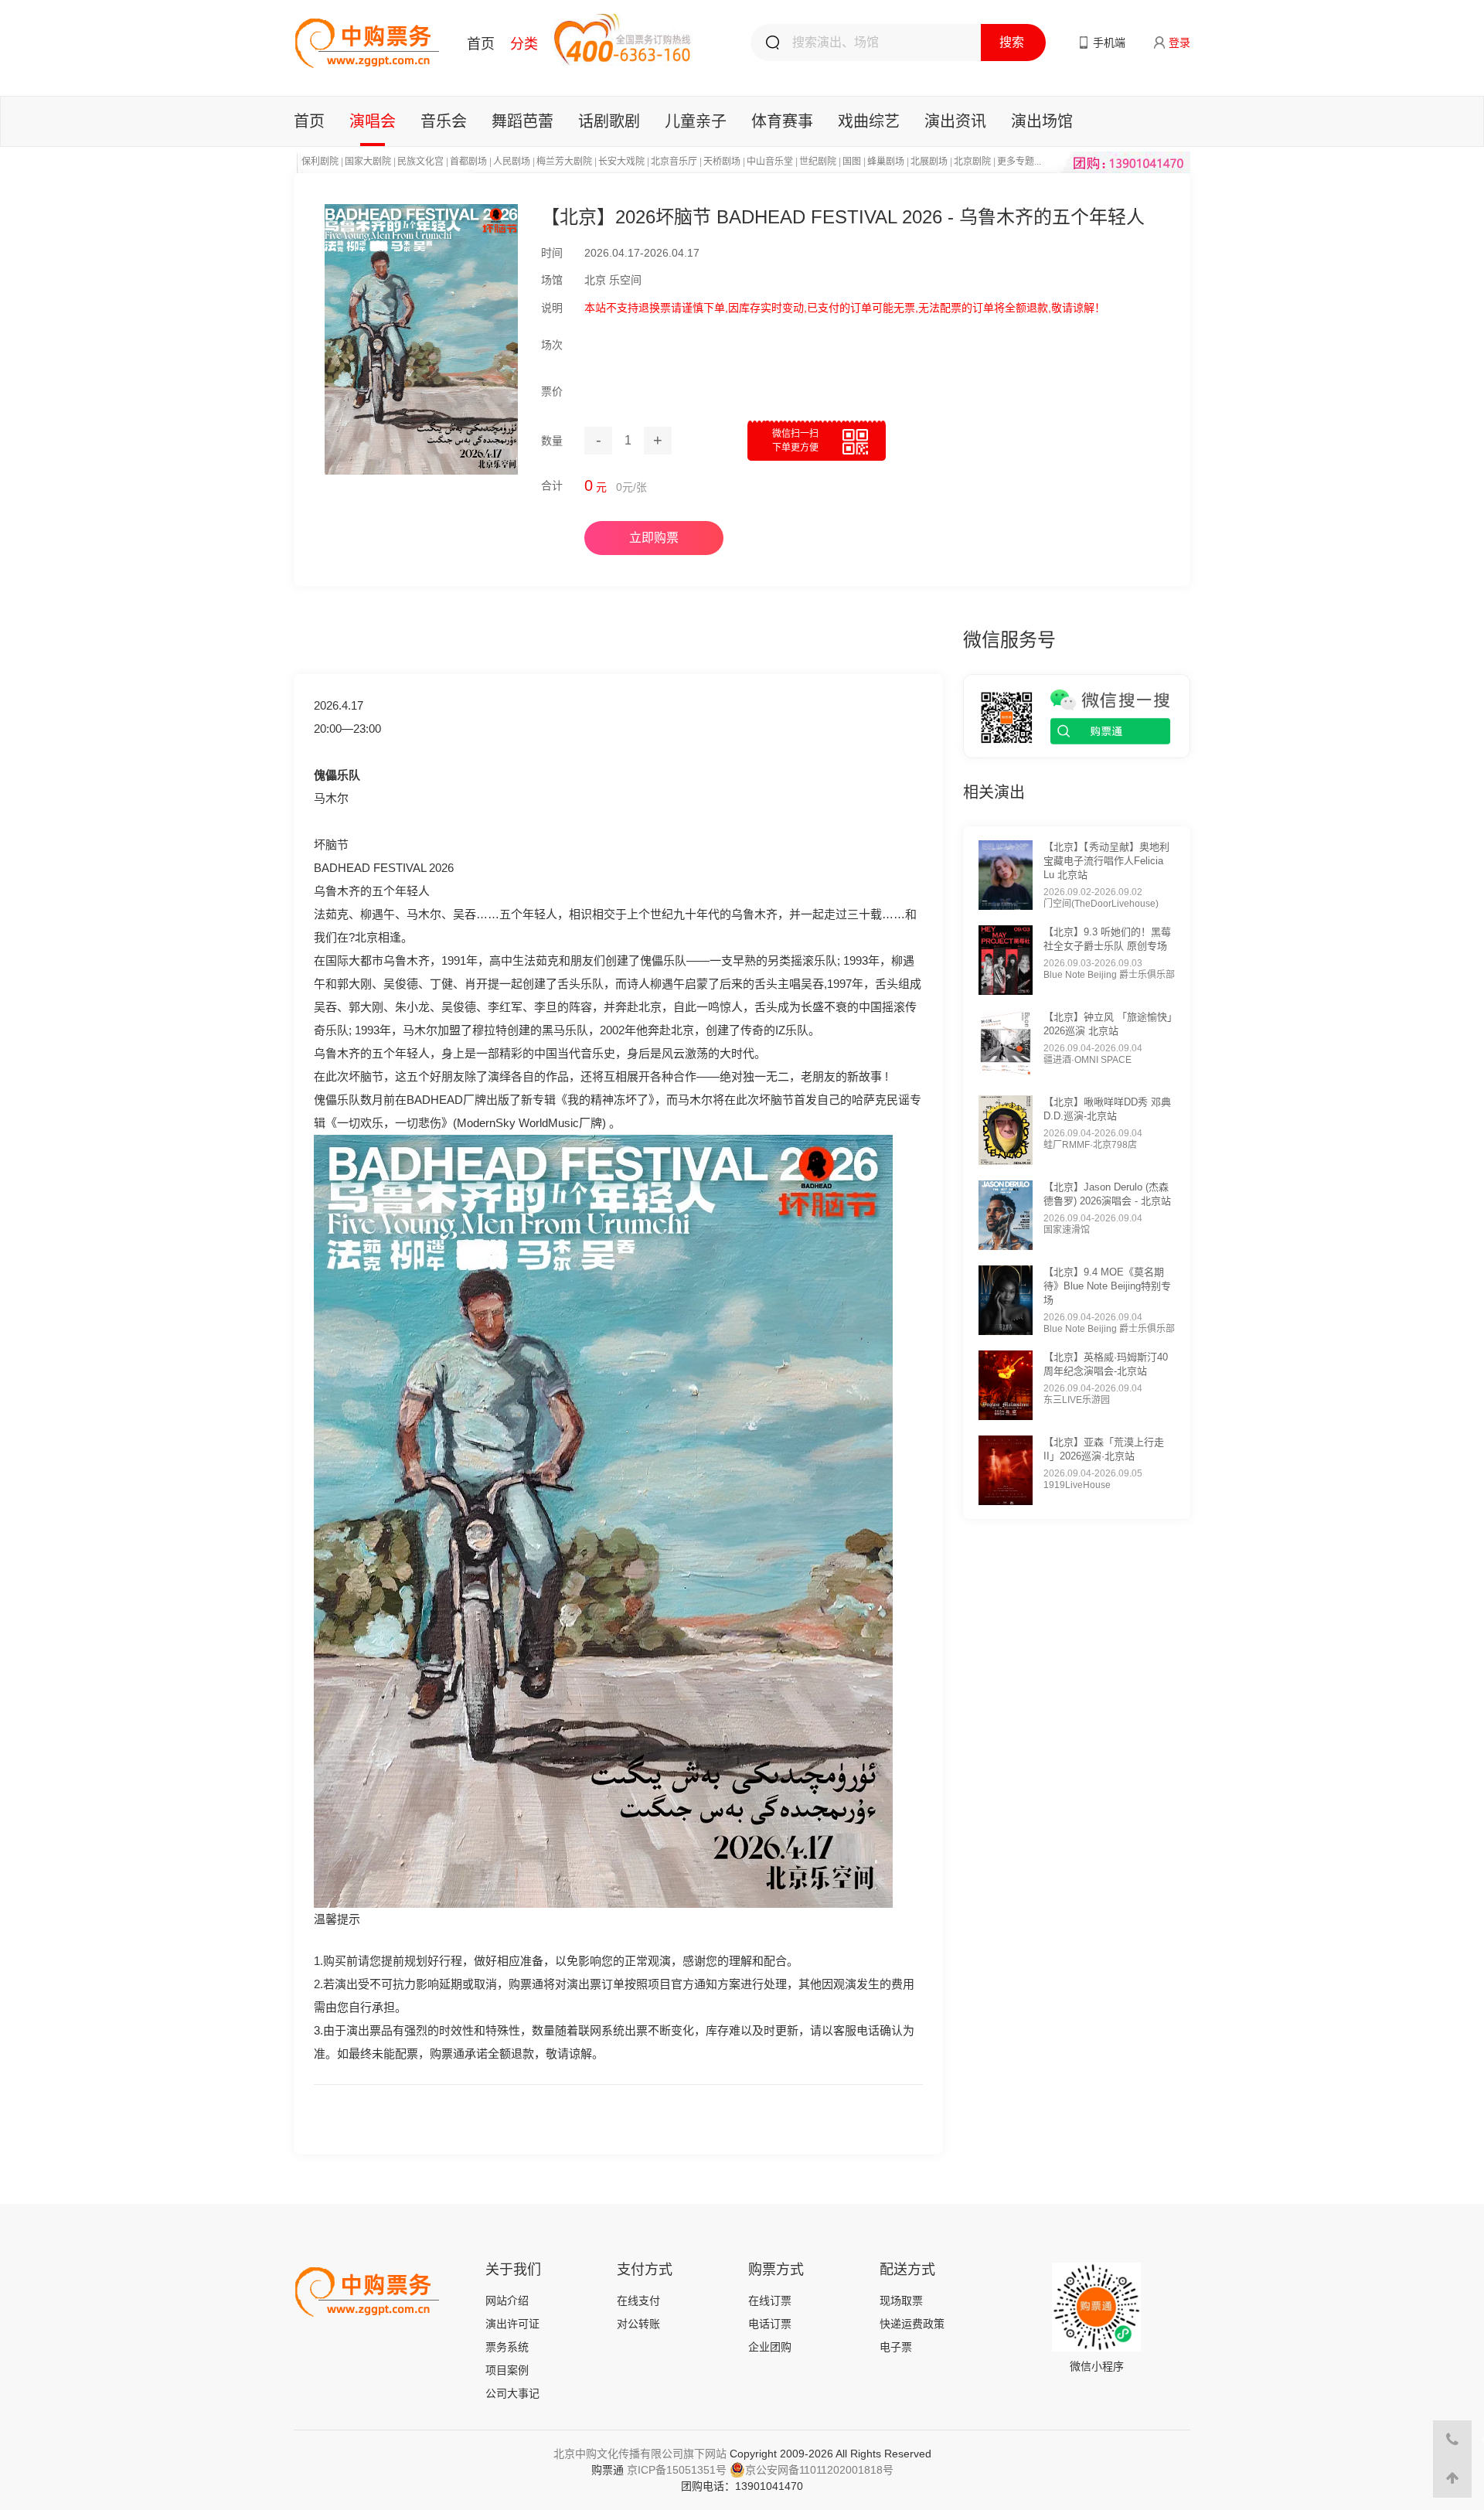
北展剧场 (929, 162)
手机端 (1109, 43)
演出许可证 (512, 2324)
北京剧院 (972, 162)
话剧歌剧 (609, 121)
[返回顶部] (1452, 2478)
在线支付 (638, 2301)
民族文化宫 (420, 162)
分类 (524, 44)
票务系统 (507, 2347)
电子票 (896, 2347)
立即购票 (654, 538)
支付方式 (645, 2270)
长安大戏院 (621, 162)
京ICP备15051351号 (677, 2470)
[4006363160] (1452, 2440)
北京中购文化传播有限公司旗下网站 (640, 2454)
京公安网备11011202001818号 (819, 2470)
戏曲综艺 (869, 121)
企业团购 (770, 2347)
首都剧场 (468, 162)
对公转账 (638, 2324)
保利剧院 (320, 162)
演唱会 (373, 121)
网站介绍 (507, 2301)
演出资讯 (955, 121)
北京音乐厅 (674, 162)
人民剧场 (512, 162)
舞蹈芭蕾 (522, 121)
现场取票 (901, 2301)
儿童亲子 (696, 121)
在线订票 (770, 2301)
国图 (852, 162)
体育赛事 (782, 121)
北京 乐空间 (613, 280)
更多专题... (1019, 162)
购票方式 (776, 2270)
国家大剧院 (368, 162)
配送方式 (907, 2270)
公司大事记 (512, 2393)
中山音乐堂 (770, 162)
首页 (481, 44)
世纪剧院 (818, 162)
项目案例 (507, 2370)
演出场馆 (1042, 121)
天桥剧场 (722, 162)
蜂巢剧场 (886, 162)
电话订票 (770, 2324)
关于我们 (513, 2270)
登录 (1179, 43)
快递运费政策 (912, 2324)
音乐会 (444, 121)
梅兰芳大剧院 (564, 162)
